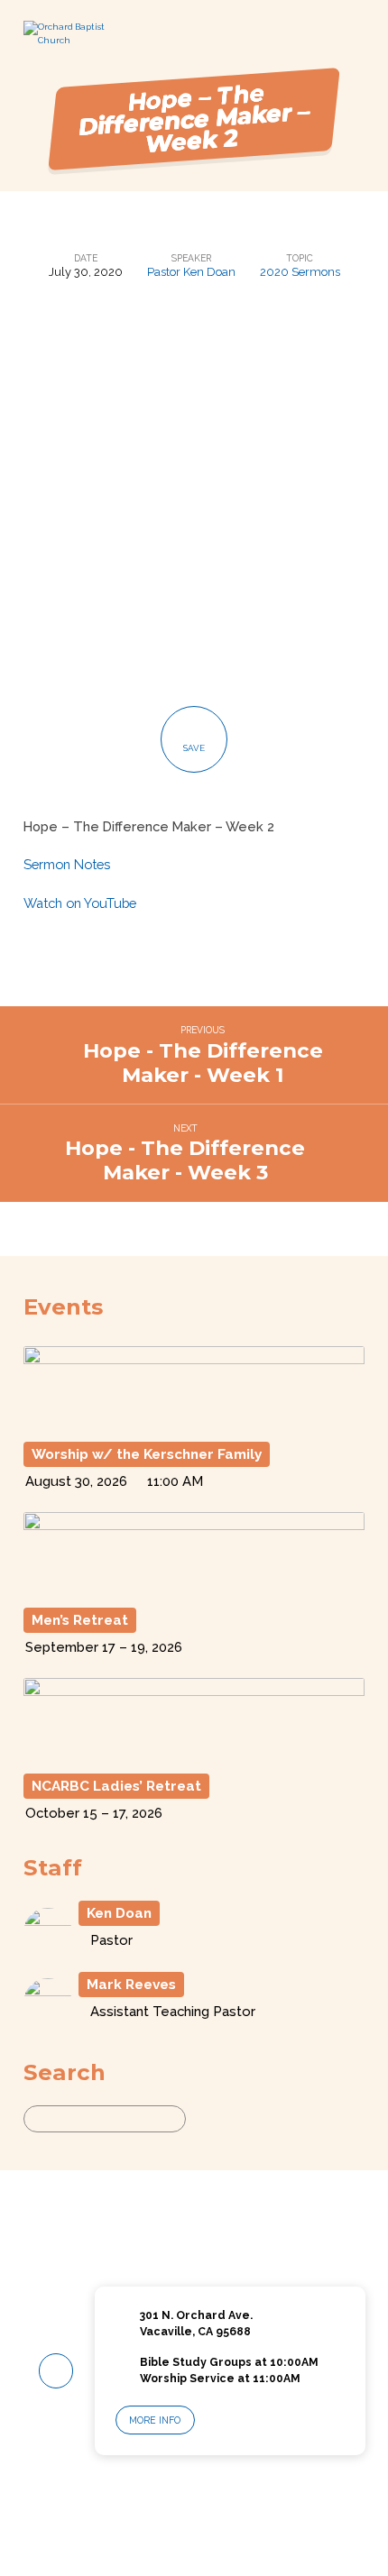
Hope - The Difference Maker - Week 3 (185, 1160)
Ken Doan (119, 1913)
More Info (155, 2420)
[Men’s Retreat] (194, 1589)
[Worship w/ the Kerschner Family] (194, 1423)
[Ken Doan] (48, 1948)
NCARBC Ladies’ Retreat (116, 1786)
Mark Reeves (131, 1985)
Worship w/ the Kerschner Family (147, 1454)
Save (194, 748)
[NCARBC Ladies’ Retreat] (194, 1755)
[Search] (203, 2118)
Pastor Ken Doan (191, 272)
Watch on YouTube (80, 903)
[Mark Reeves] (48, 2019)
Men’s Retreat (80, 1620)
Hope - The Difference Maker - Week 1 (203, 1063)
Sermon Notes (67, 864)
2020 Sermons (300, 272)
